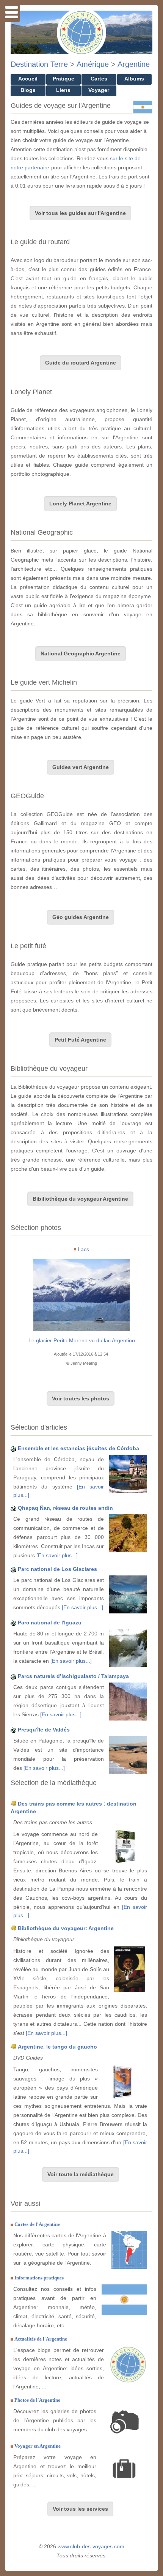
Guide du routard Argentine (81, 363)
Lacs (83, 1249)
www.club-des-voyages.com (91, 2546)
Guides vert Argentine (81, 767)
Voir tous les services (80, 2509)
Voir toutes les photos (81, 1398)
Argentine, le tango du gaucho (57, 2047)
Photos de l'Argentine (37, 2400)
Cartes (99, 79)
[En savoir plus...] (57, 1555)
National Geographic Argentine (81, 653)
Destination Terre (39, 64)
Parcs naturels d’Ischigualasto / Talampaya (73, 1676)
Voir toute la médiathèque (81, 2174)
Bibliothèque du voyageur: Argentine (66, 1928)
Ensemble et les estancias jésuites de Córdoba (78, 1448)
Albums (134, 79)
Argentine (134, 64)
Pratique (63, 79)
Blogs (28, 90)
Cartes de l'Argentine (37, 2224)
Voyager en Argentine (38, 2446)
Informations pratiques (39, 2278)
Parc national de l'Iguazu (50, 1623)
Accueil (28, 79)
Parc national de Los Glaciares (57, 1569)
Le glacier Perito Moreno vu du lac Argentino (82, 1340)
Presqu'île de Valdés (44, 1730)
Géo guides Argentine (81, 917)
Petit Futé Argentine (80, 1040)
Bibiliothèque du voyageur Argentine (80, 1199)
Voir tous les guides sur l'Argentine (80, 213)
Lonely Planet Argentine (80, 504)
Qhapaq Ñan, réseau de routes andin (65, 1508)
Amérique (93, 64)
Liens (63, 90)
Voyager (99, 90)
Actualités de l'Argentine (41, 2339)
